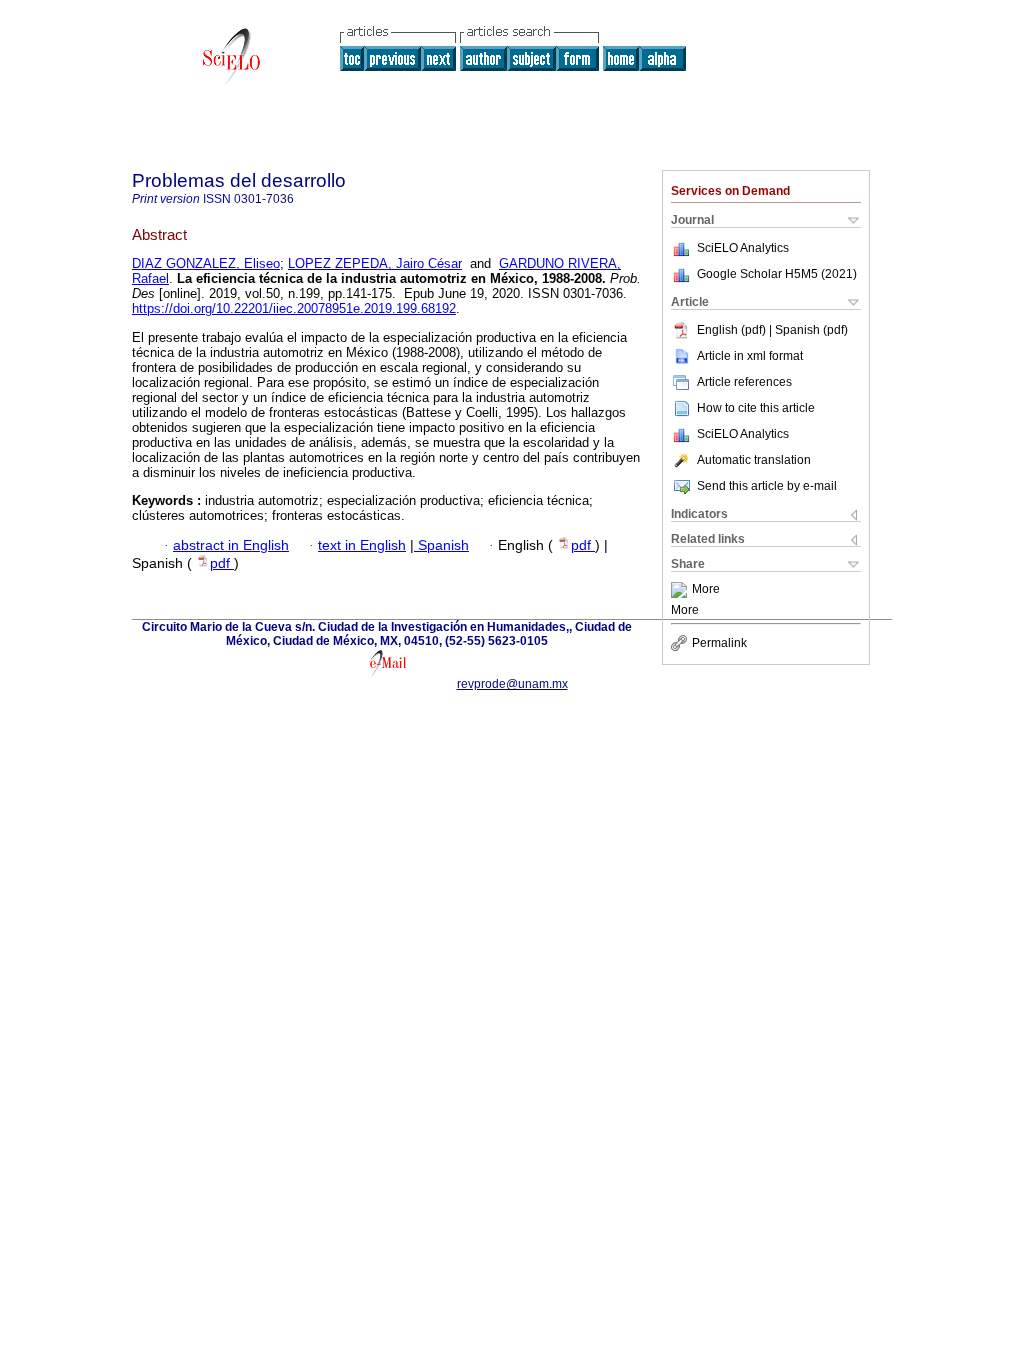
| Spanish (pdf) (808, 330)
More (706, 590)
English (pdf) (733, 330)
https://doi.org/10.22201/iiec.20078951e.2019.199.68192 (294, 308)
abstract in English (231, 545)
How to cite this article (756, 408)
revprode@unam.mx (512, 684)
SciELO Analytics (743, 248)
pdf (583, 545)
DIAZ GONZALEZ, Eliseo (206, 263)
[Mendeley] (681, 590)
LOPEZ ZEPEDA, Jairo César (375, 263)
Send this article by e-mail (767, 486)
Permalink (719, 643)
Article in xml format (750, 356)
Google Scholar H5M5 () (777, 274)
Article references (744, 382)
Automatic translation (754, 460)
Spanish (441, 545)
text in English (362, 545)
